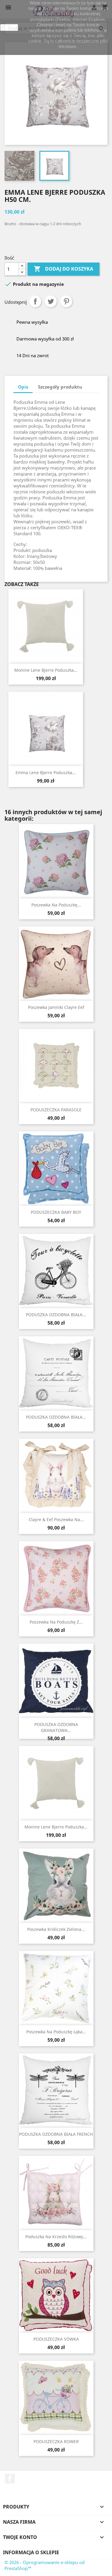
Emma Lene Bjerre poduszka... (46, 773)
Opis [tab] (23, 387)
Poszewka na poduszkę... (56, 905)
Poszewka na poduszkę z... (56, 1622)
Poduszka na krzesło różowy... (56, 2237)
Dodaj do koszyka (63, 269)
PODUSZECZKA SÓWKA (56, 2339)
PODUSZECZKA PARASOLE (56, 1110)
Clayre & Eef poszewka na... (56, 1519)
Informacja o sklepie (31, 2552)
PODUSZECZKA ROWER (56, 2441)
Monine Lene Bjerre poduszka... (46, 670)
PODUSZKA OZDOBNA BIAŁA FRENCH (56, 2134)
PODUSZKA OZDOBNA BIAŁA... (56, 1315)
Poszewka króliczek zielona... (56, 1929)
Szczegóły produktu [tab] (60, 387)
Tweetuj (51, 301)
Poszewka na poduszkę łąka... (56, 2032)
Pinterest (66, 301)
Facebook (10, 2479)
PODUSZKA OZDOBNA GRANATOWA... (56, 1727)
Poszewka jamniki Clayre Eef (56, 1007)
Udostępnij (35, 301)
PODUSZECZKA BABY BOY (56, 1212)
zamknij (9, 27)
